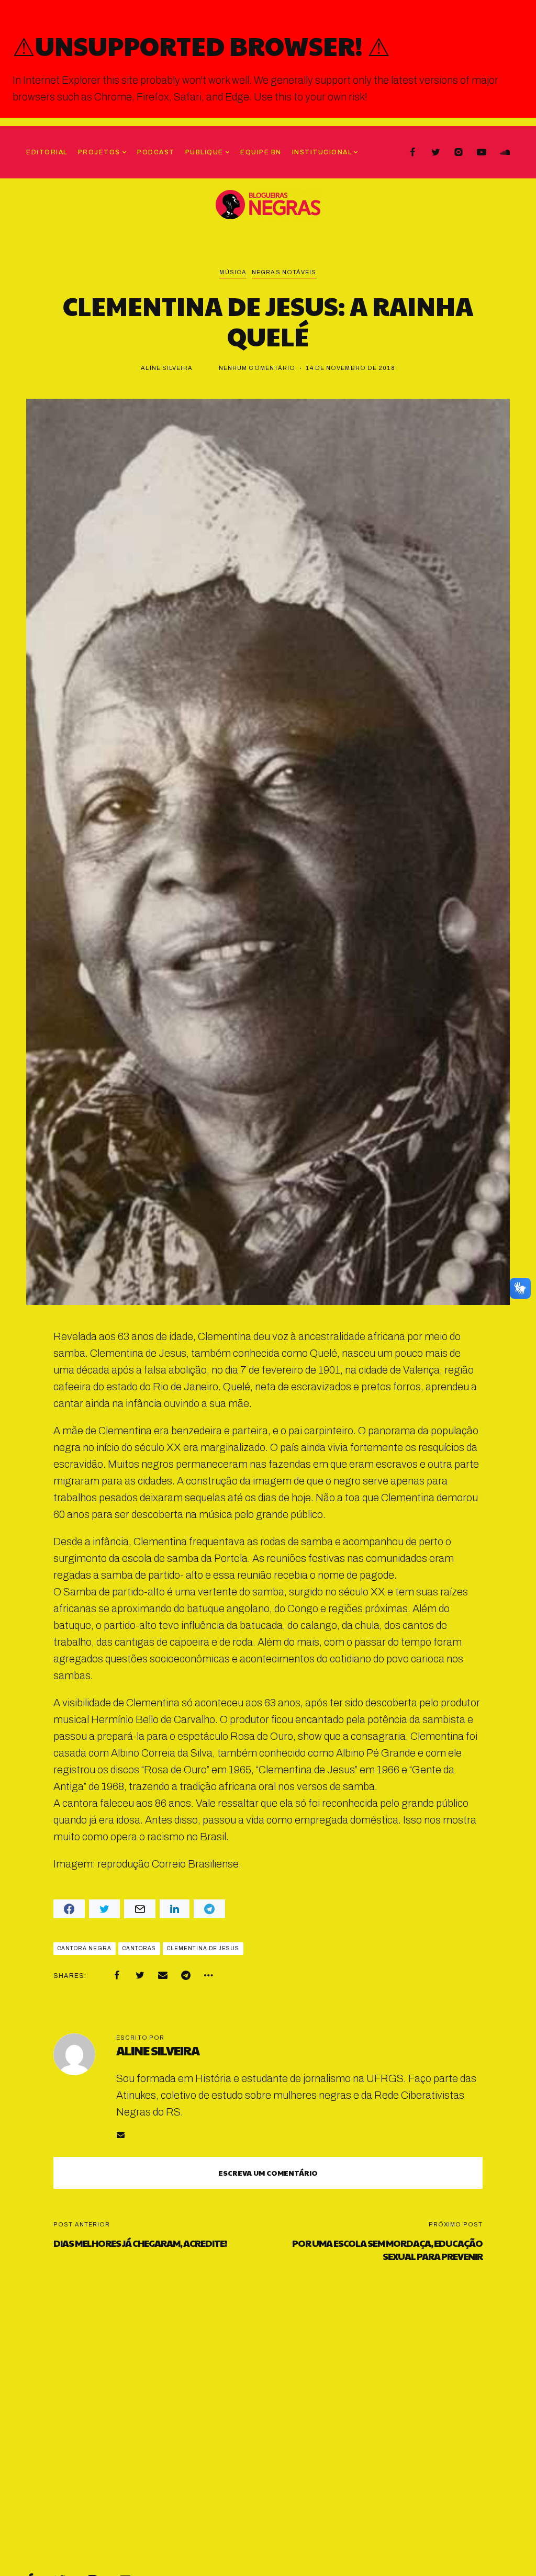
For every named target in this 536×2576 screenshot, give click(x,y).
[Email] (163, 1975)
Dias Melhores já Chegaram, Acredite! (140, 2243)
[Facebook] (412, 152)
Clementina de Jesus (203, 1948)
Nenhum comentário (257, 368)
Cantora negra (85, 1948)
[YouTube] (482, 152)
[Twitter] (435, 152)
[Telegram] (186, 1975)
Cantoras (139, 1948)
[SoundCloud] (505, 152)
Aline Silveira (166, 368)
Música (233, 272)
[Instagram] (459, 152)
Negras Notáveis (284, 272)
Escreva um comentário (268, 2173)
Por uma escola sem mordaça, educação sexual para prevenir (387, 2249)
